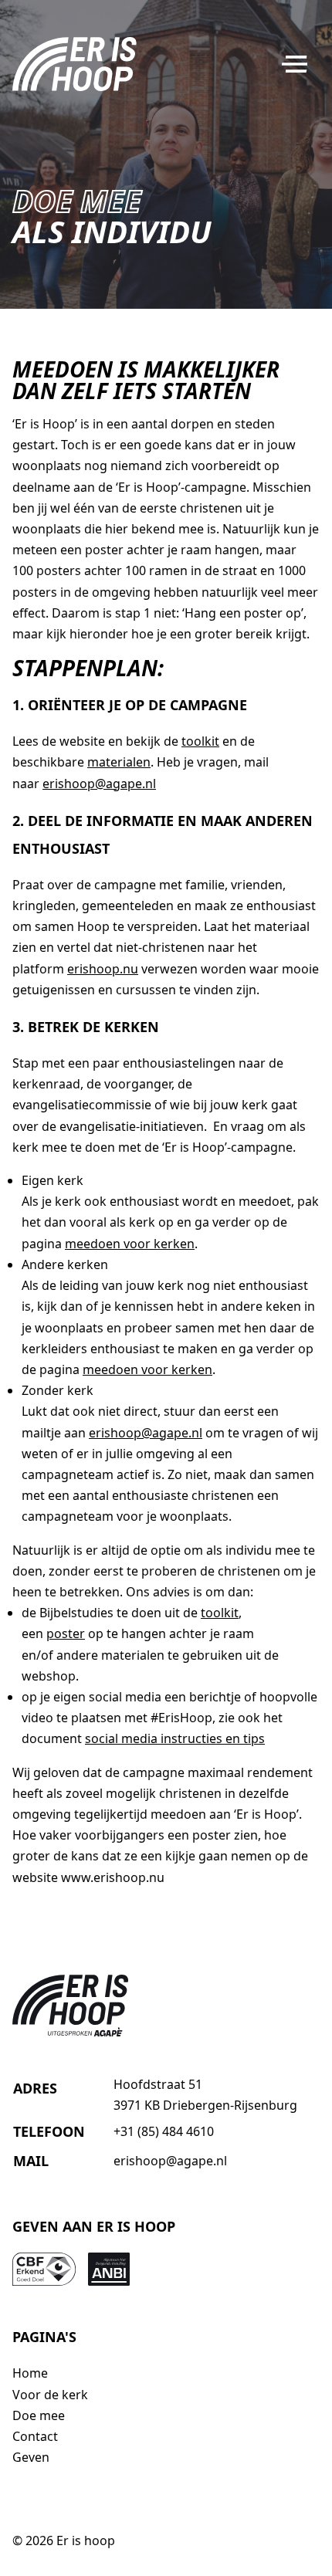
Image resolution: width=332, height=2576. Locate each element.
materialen (119, 762)
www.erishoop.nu (113, 1877)
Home (30, 2373)
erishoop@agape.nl (99, 784)
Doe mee (39, 2415)
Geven (31, 2457)
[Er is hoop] (75, 64)
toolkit (200, 741)
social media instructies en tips (175, 1738)
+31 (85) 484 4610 (164, 2131)
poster (66, 1633)
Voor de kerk (50, 2395)
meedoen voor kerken (130, 1244)
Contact (35, 2436)
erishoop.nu (103, 969)
